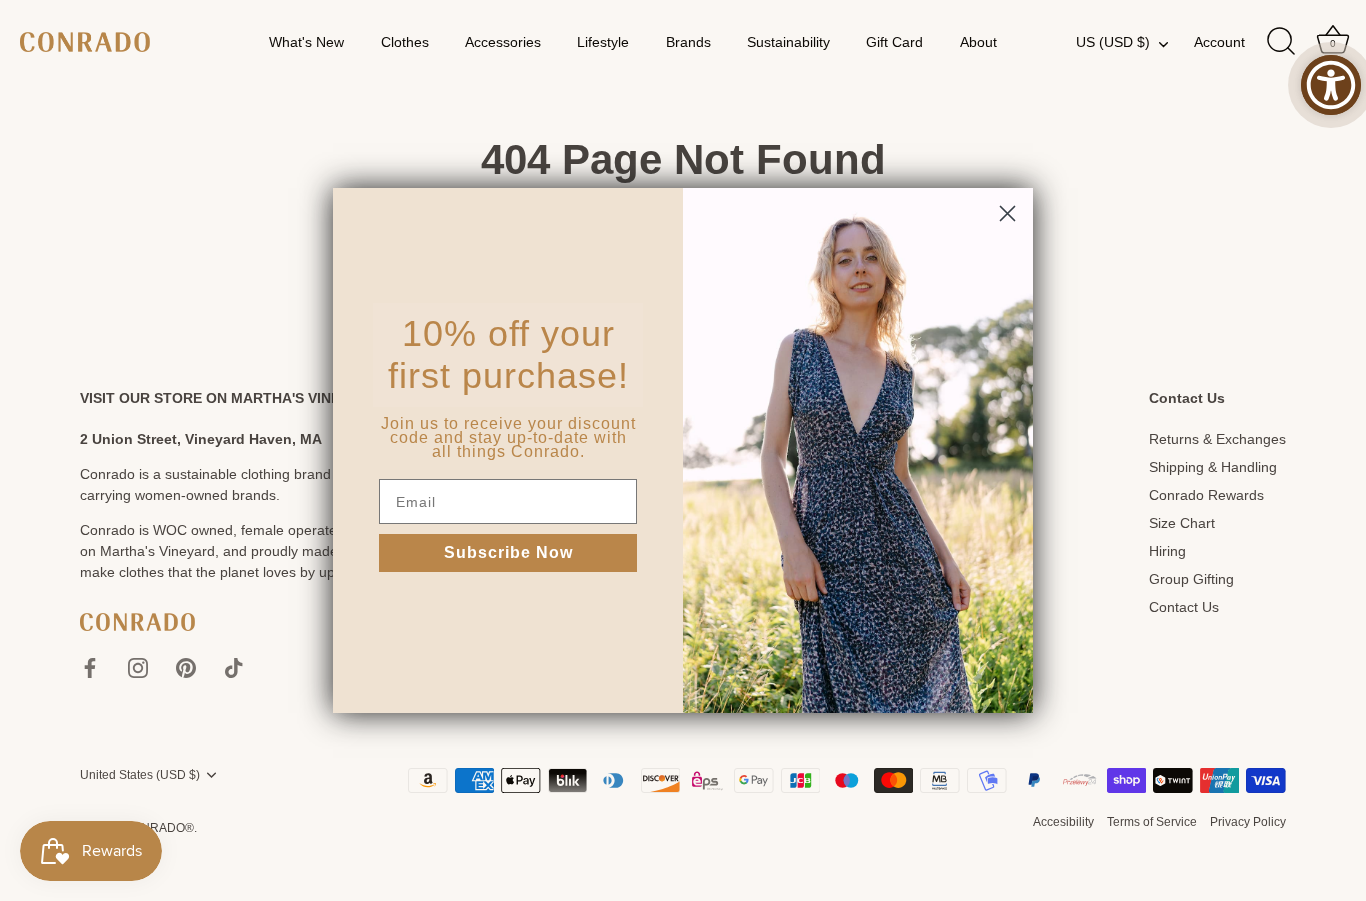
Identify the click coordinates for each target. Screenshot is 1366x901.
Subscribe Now (508, 552)
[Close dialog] (1007, 213)
